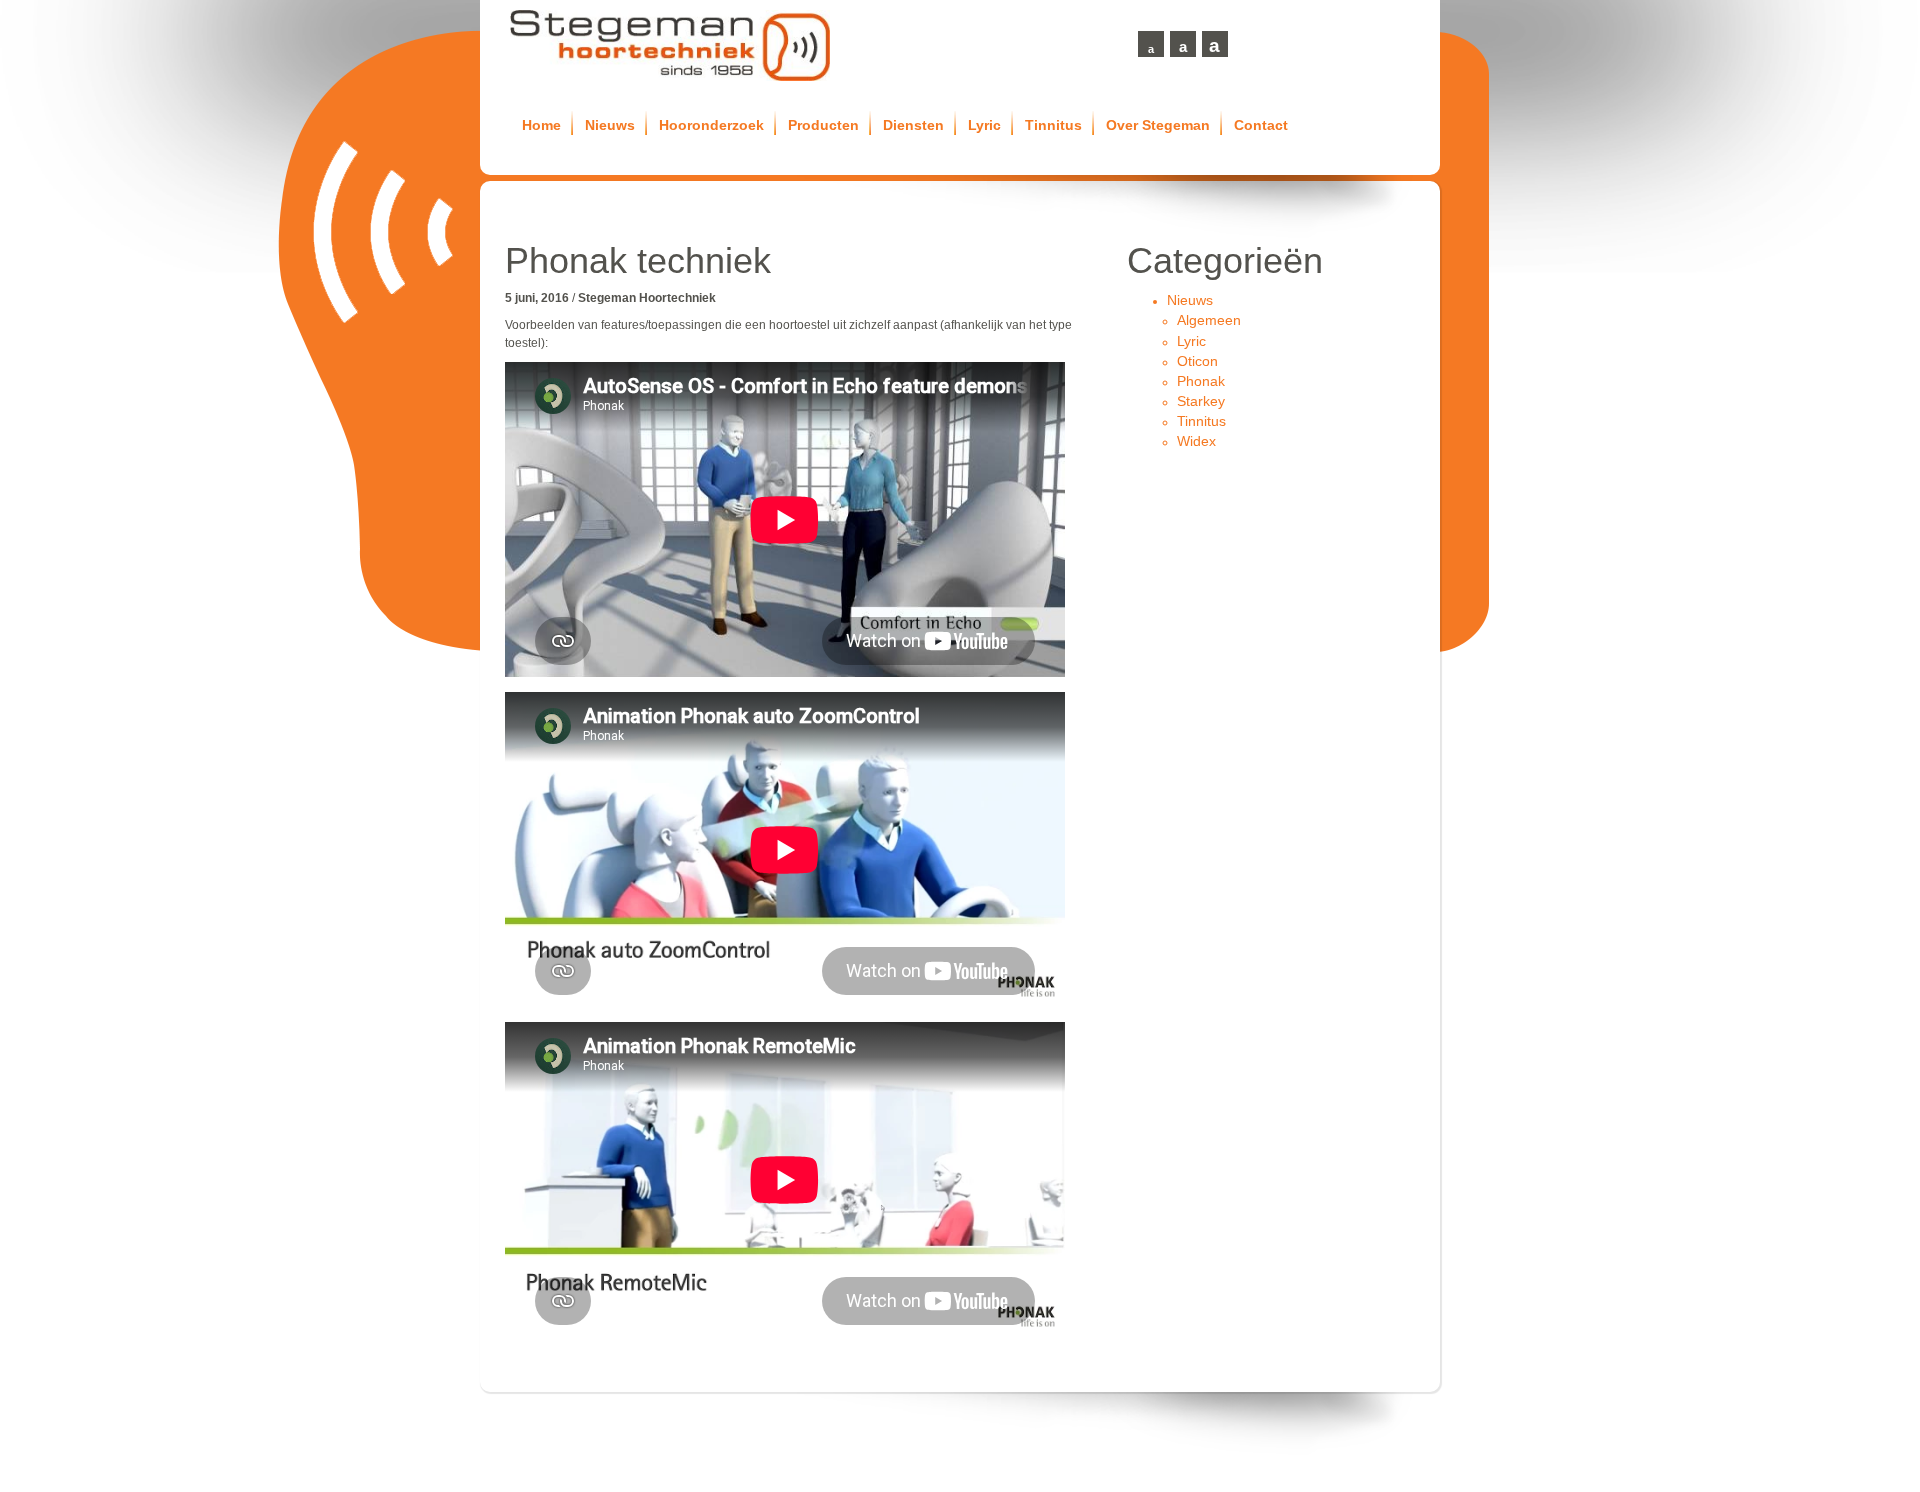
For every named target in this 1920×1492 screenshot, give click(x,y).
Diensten (913, 125)
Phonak (1201, 381)
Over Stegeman (1158, 125)
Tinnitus (1053, 125)
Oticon (1197, 361)
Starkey (1201, 401)
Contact (1261, 125)
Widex (1196, 441)
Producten (823, 125)
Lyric (984, 125)
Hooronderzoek (711, 125)
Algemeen (1209, 320)
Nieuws (610, 125)
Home (541, 125)
